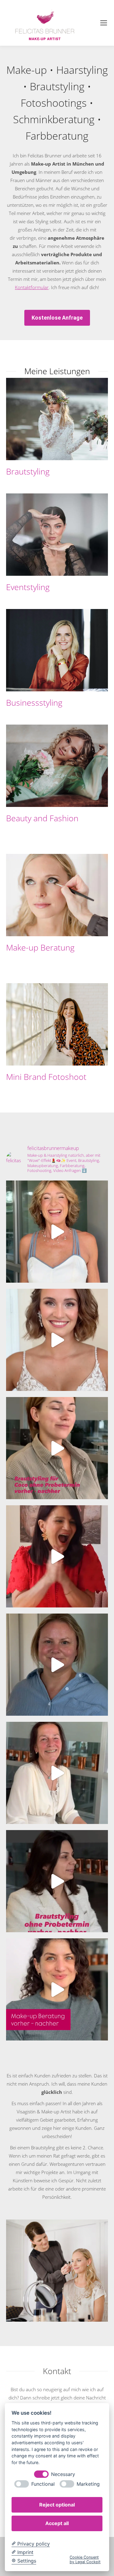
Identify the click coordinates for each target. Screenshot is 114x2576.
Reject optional (57, 2505)
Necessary (63, 2474)
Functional (43, 2484)
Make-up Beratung (40, 947)
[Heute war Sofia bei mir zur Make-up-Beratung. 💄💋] (57, 1989)
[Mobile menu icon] (104, 23)
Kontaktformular (32, 287)
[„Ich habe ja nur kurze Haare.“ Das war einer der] (57, 1232)
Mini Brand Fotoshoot (46, 1077)
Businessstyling (34, 702)
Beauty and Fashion (42, 818)
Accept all (57, 2523)
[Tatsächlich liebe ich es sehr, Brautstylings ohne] (57, 1448)
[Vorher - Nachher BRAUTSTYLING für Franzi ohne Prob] (57, 1665)
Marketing (88, 2484)
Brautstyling (28, 471)
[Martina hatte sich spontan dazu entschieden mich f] (57, 1773)
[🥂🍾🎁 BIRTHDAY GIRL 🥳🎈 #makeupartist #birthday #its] (57, 1556)
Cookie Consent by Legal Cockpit (85, 2560)
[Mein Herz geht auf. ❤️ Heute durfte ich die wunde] (57, 1340)
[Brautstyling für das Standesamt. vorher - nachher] (57, 1881)
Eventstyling (28, 587)
